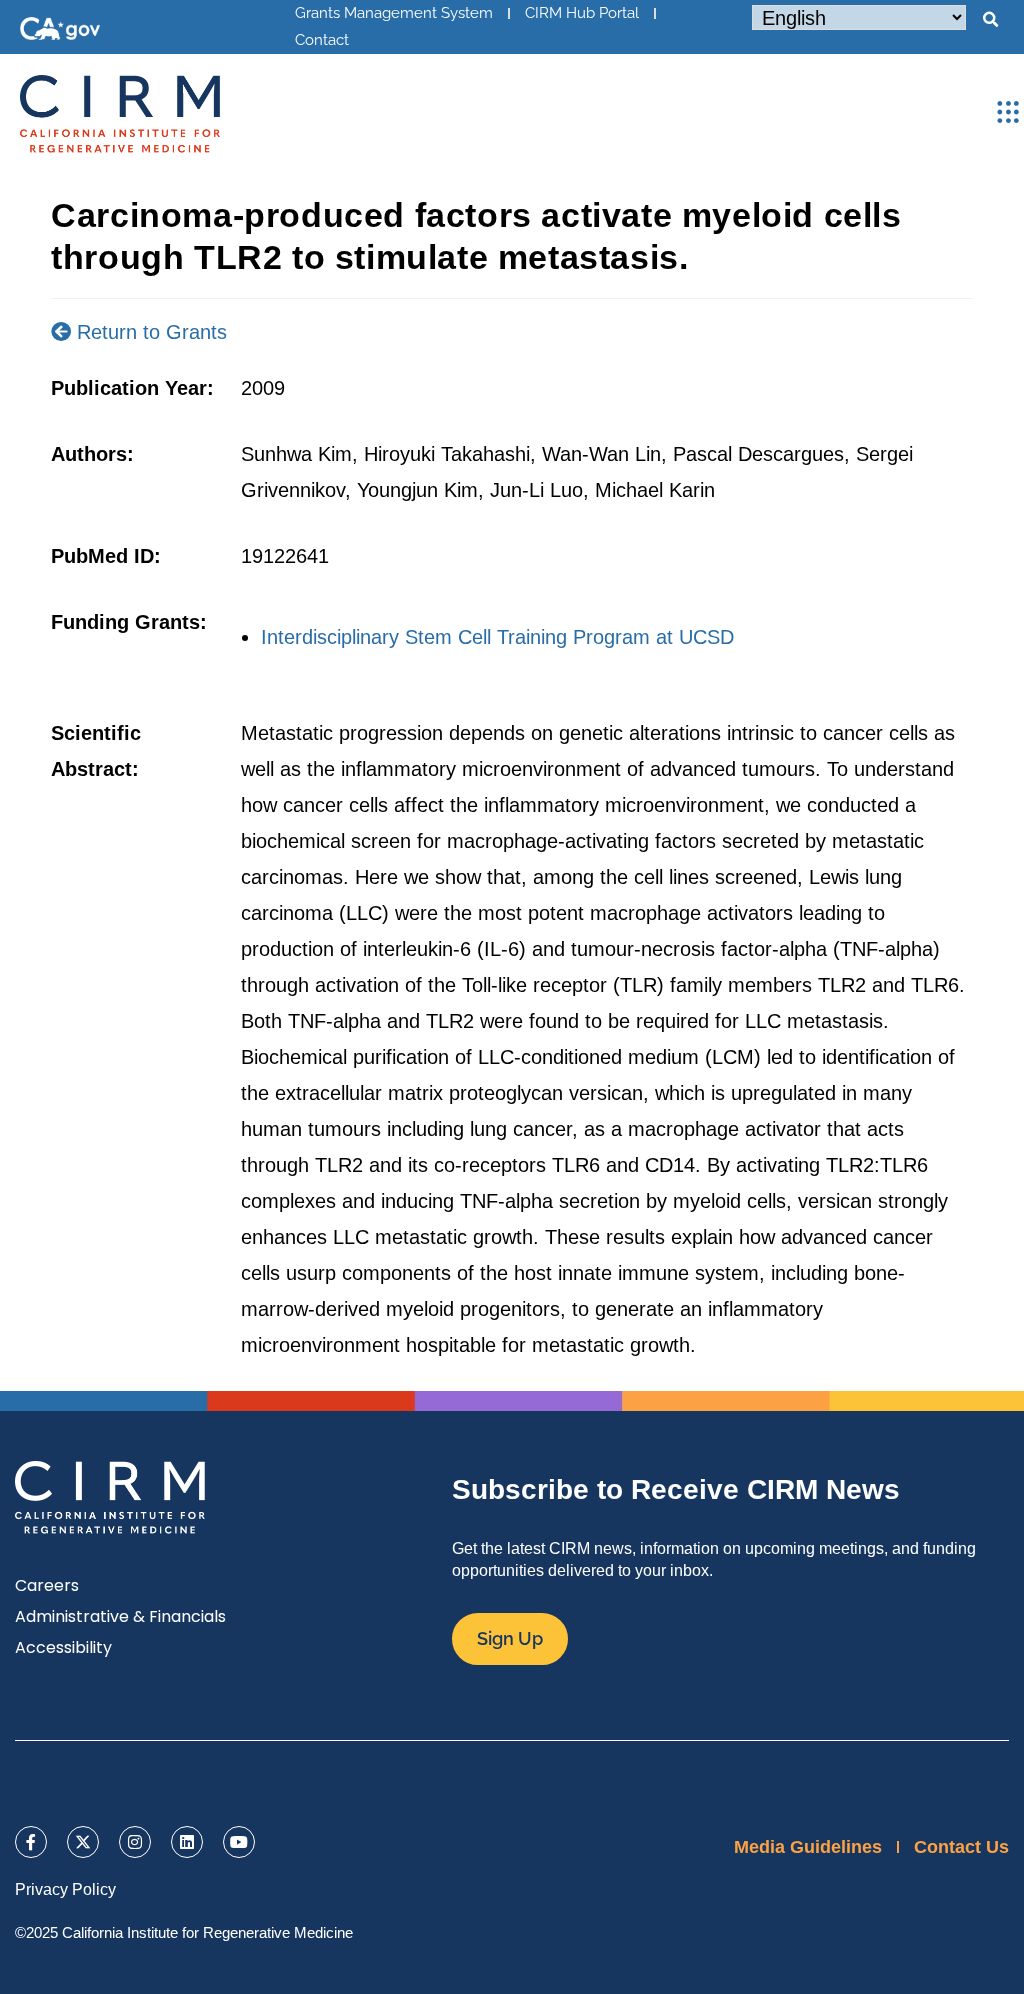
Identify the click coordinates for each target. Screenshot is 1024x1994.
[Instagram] (135, 1842)
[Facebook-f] (31, 1842)
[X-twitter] (83, 1842)
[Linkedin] (187, 1842)
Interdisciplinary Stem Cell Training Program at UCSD (497, 637)
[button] (990, 20)
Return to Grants (149, 332)
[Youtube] (239, 1842)
